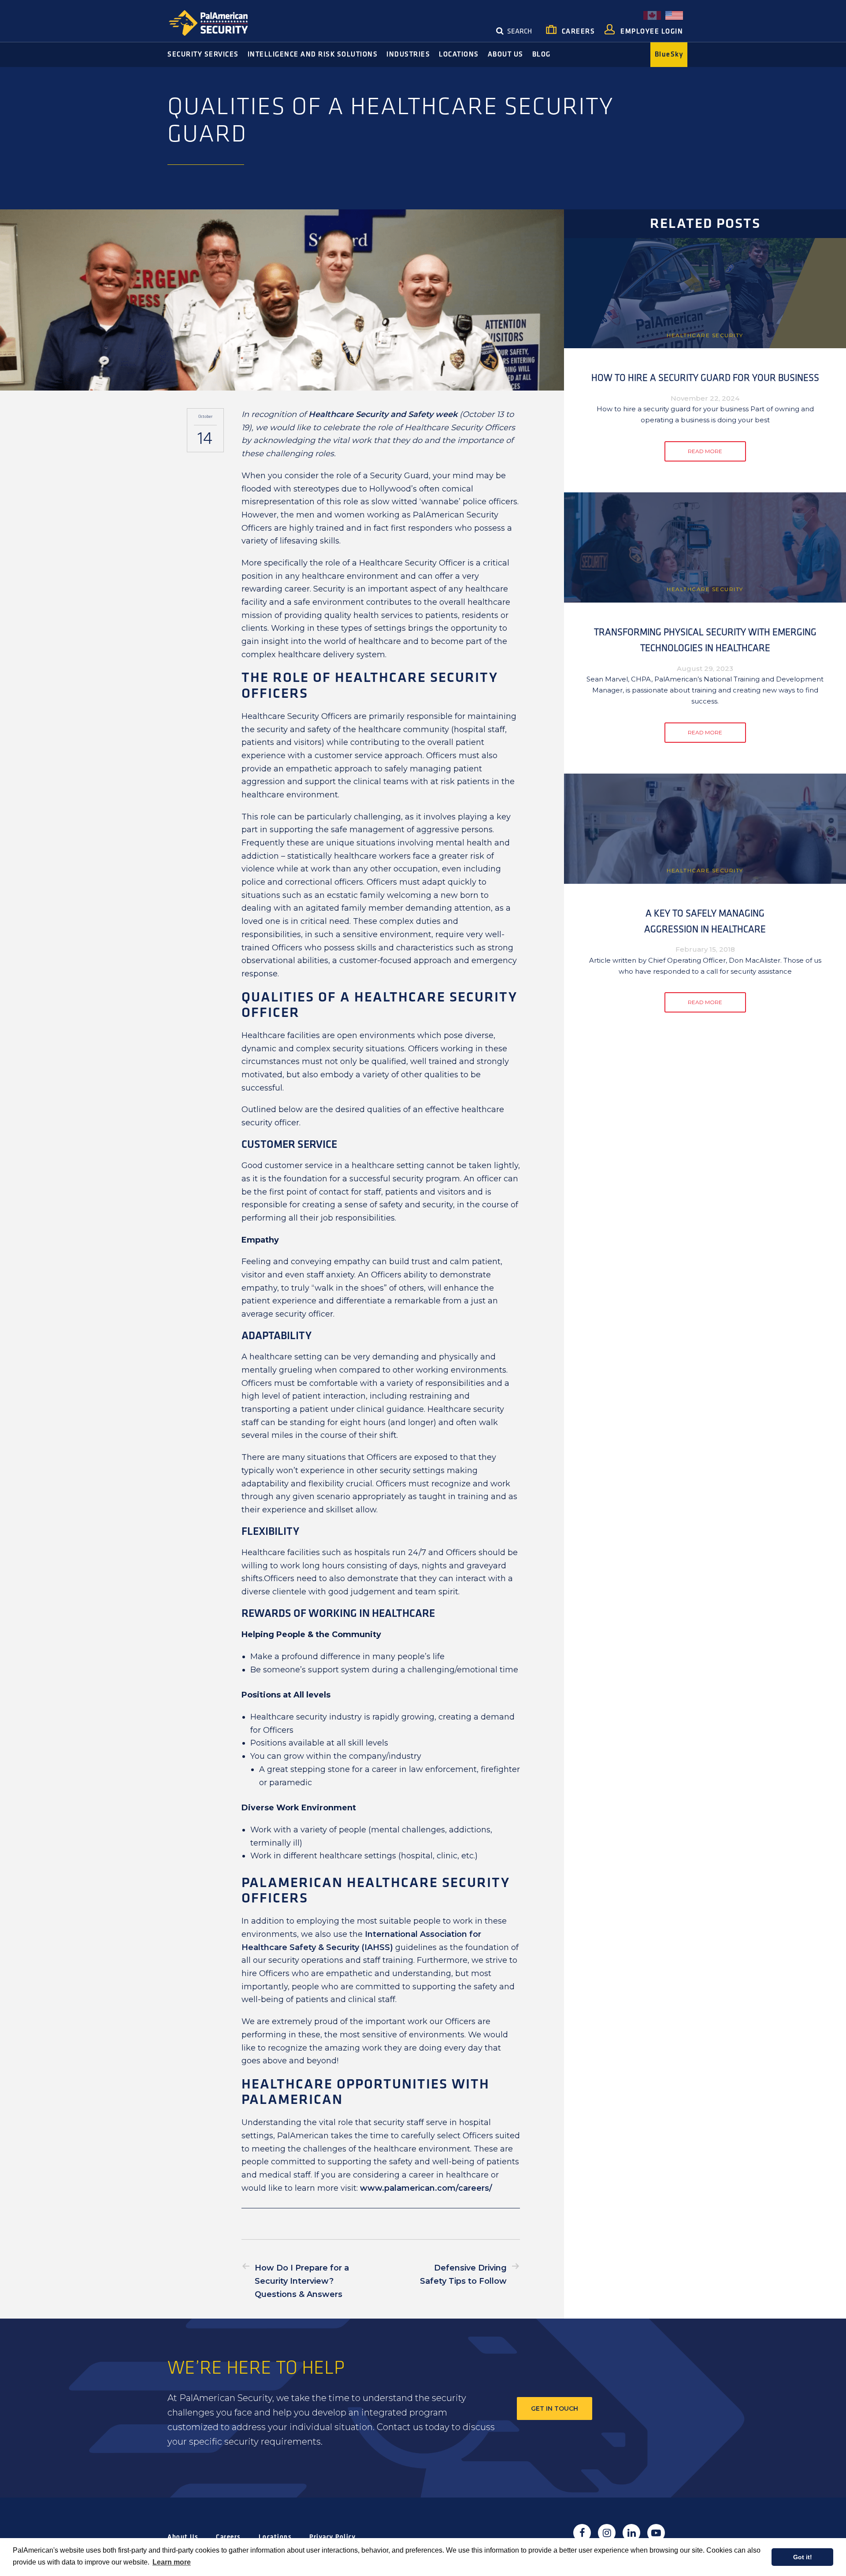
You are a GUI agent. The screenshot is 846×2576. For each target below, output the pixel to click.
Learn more (172, 2562)
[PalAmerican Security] (216, 23)
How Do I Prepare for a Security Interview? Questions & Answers (302, 2281)
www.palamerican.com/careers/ (426, 2188)
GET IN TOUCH (555, 2408)
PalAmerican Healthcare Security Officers (376, 1891)
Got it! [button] (803, 2557)
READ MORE (705, 451)
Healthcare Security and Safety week (383, 414)
